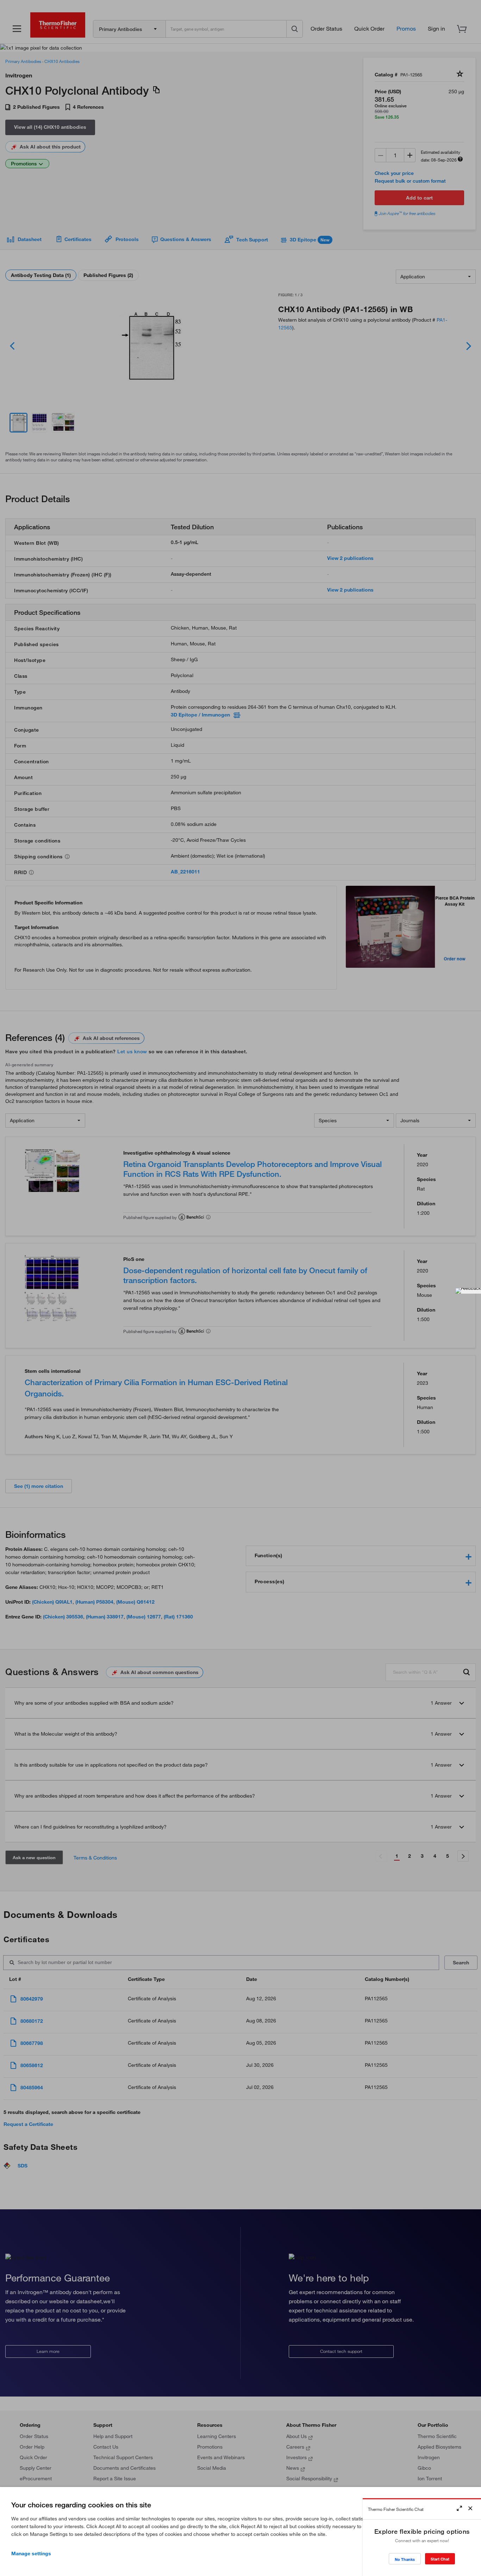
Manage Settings (31, 2553)
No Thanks (405, 2559)
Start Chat (440, 2559)
